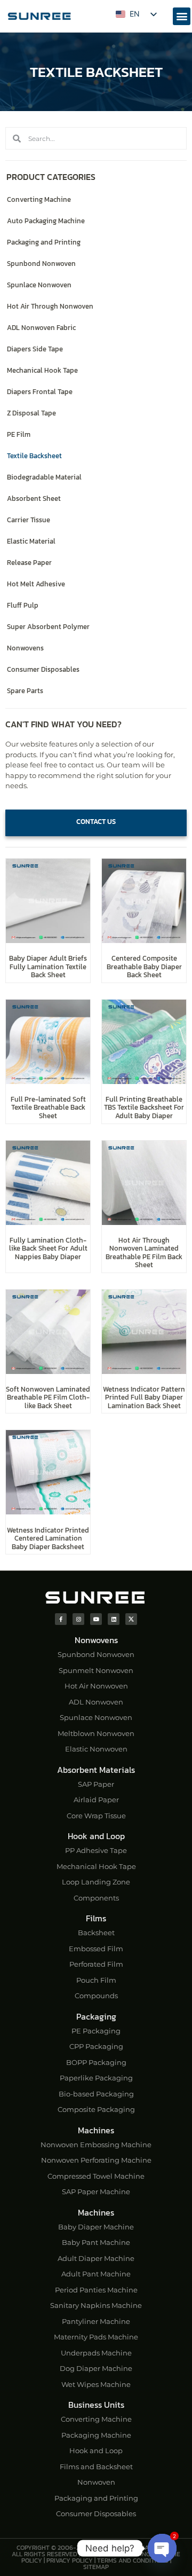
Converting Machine (39, 199)
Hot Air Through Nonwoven (50, 306)
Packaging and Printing (44, 242)
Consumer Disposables (43, 669)
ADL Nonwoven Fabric (41, 328)
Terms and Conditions (133, 2561)
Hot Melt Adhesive (36, 584)
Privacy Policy (70, 2561)
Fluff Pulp (23, 605)
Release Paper (29, 563)
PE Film (19, 434)
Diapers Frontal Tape (40, 392)
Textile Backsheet (34, 456)
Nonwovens (25, 648)
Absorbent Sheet (34, 498)
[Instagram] (78, 1619)
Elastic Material (31, 541)
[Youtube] (96, 1619)
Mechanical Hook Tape (42, 370)
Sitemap (96, 2567)
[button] (182, 16)
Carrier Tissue (29, 520)
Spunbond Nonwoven (41, 264)
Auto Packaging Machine (46, 221)
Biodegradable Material (44, 477)
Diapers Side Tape (35, 349)
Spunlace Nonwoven (39, 285)
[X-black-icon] (131, 1619)
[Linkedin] (114, 1619)
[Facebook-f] (61, 1619)
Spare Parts (25, 691)
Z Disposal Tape (31, 413)
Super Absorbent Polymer (48, 627)
